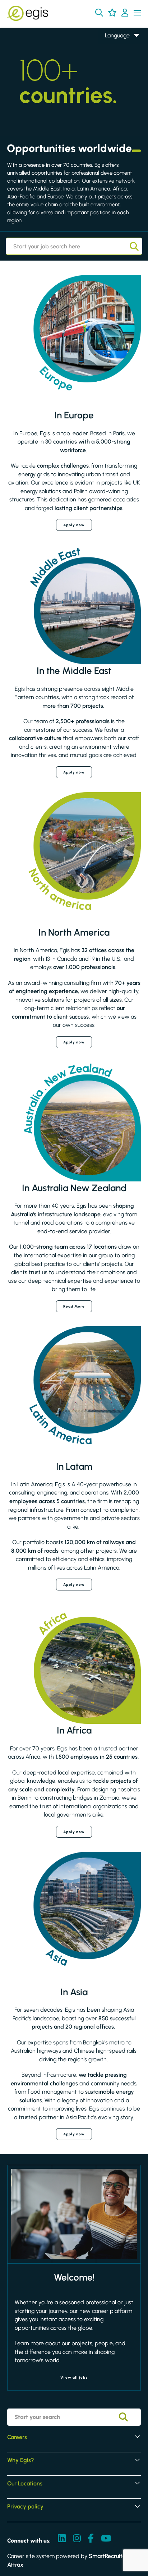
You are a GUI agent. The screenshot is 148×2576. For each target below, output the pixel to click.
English (114, 46)
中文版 (114, 77)
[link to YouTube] (106, 2539)
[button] (99, 13)
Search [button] (133, 246)
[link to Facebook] (91, 2539)
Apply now (74, 525)
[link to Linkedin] (62, 2539)
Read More (74, 1306)
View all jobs (74, 2377)
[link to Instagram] (77, 2539)
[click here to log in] (125, 13)
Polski (112, 67)
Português (117, 87)
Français (115, 56)
